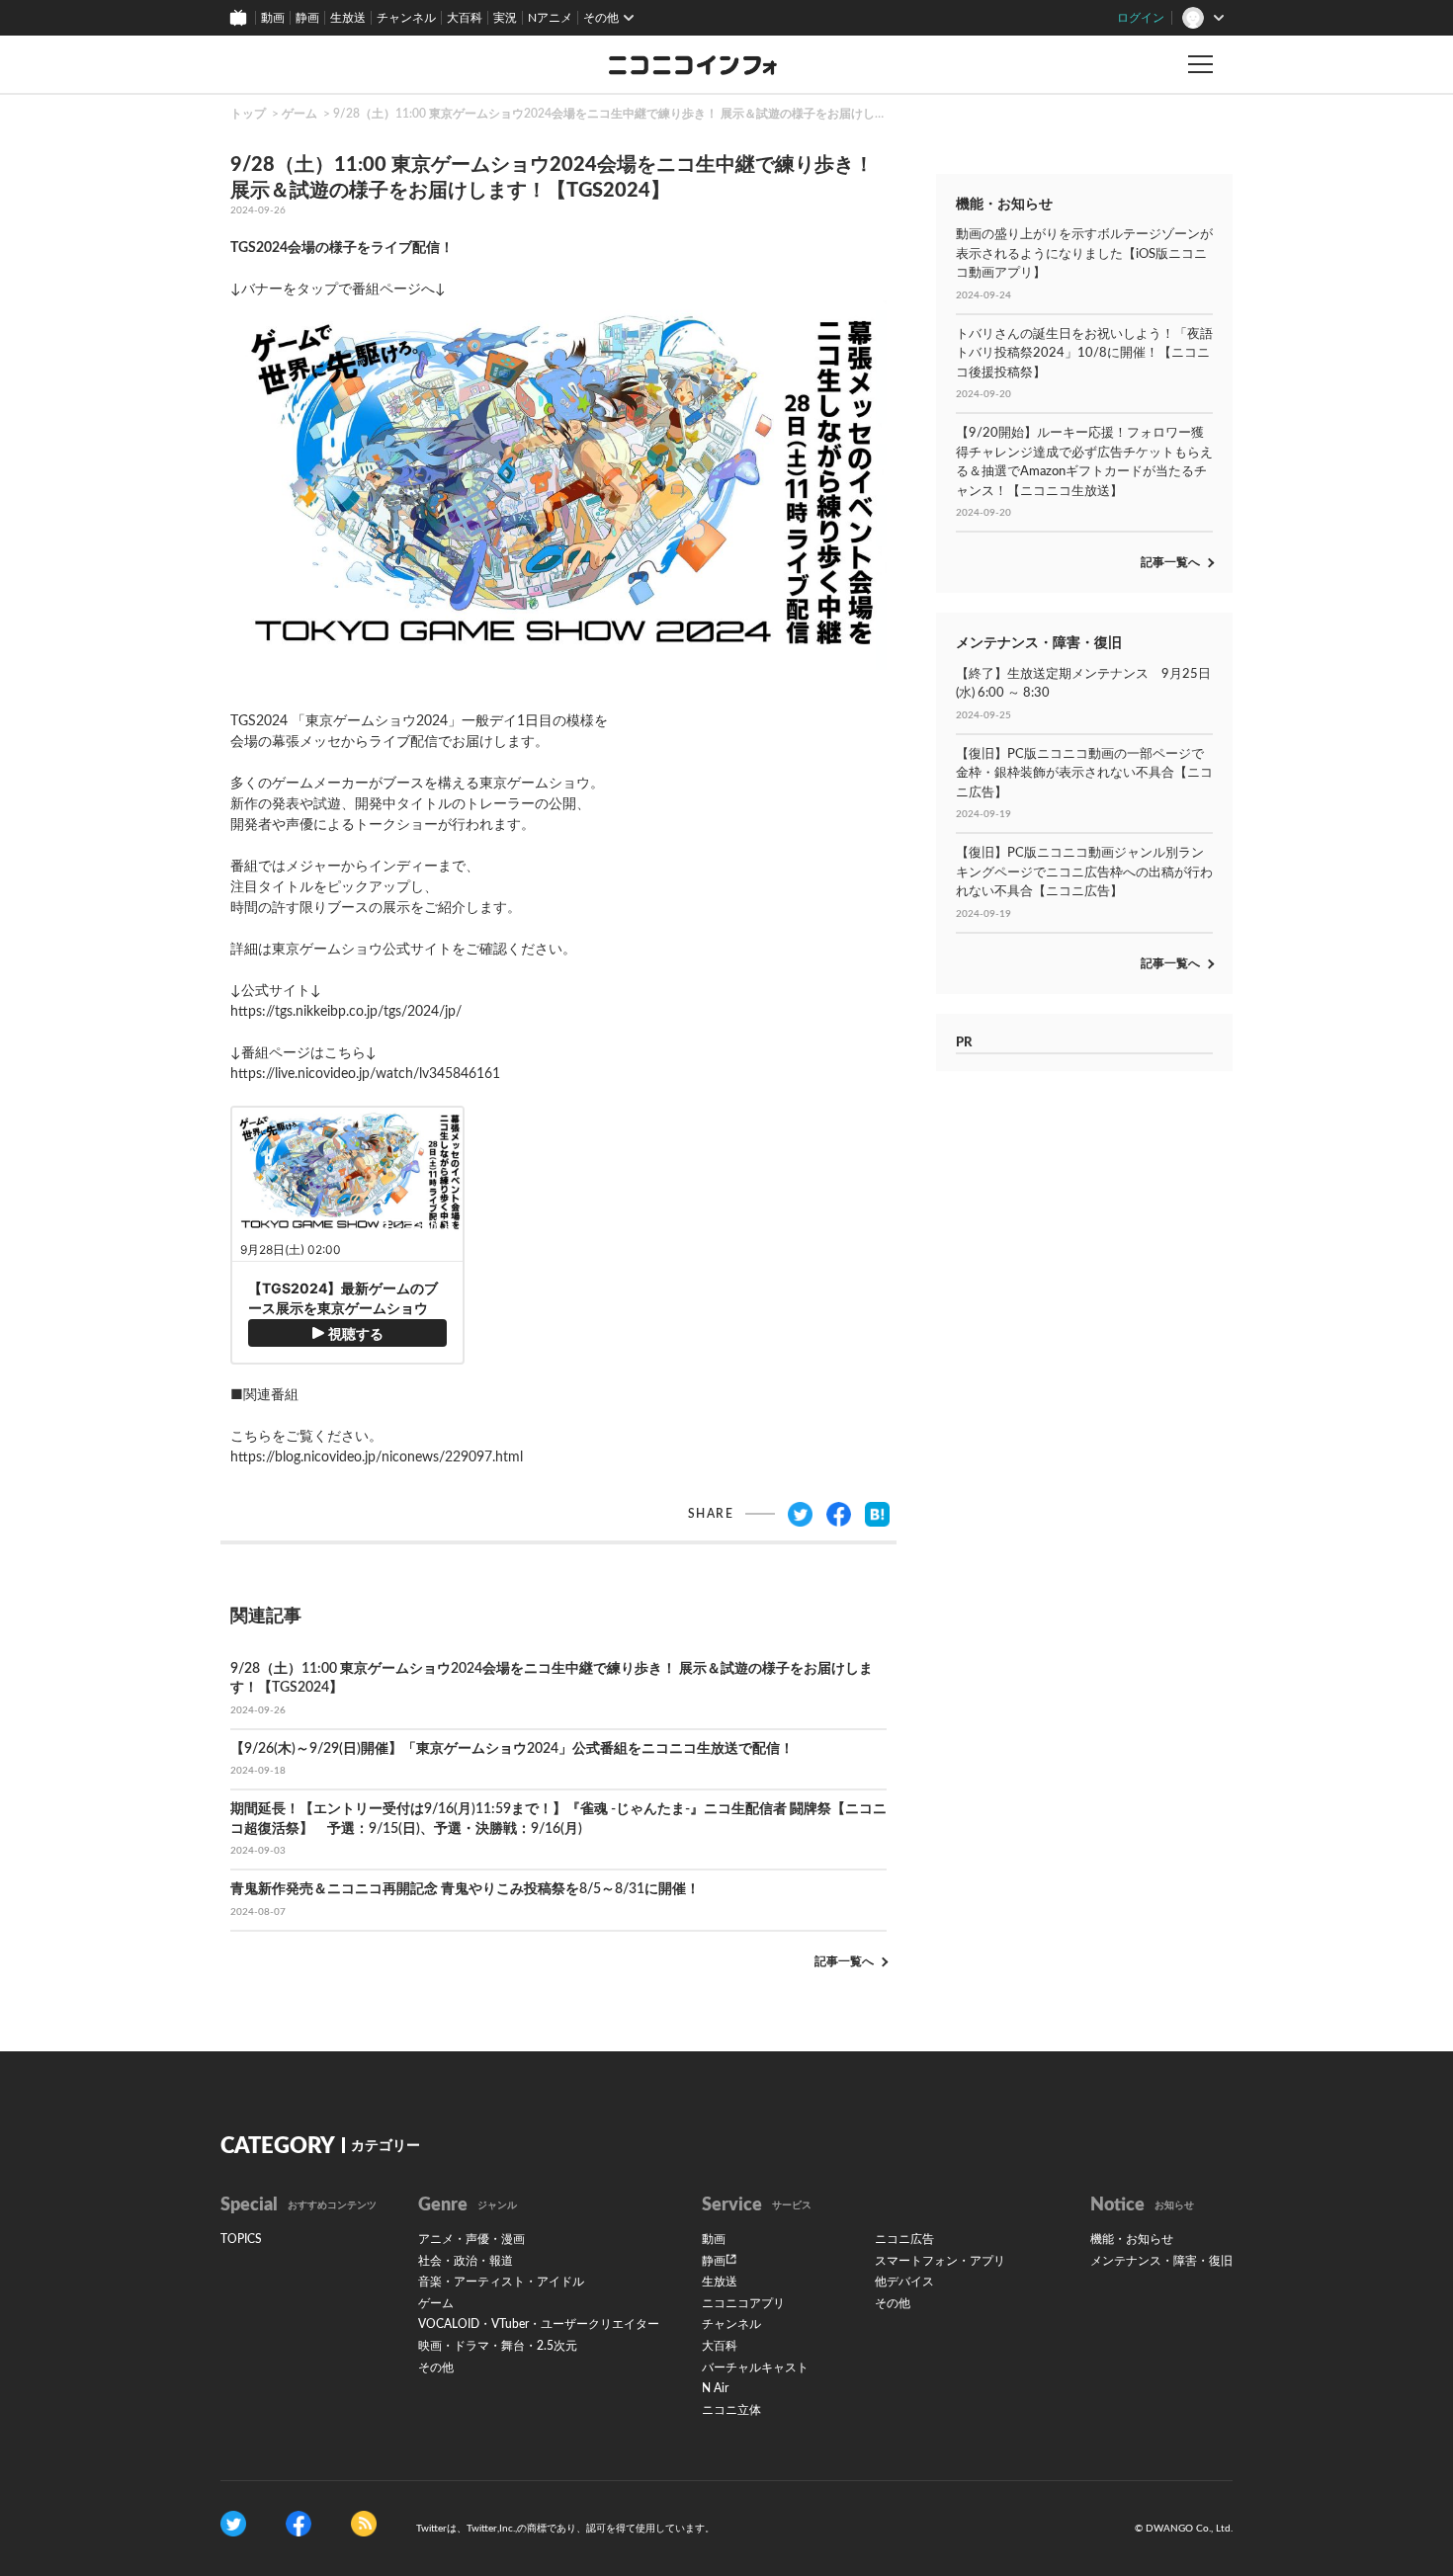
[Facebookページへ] (299, 2524)
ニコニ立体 (731, 2410)
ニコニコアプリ (743, 2303)
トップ (248, 114)
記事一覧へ (844, 1961)
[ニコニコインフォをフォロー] (233, 2524)
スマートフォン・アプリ (940, 2261)
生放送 (348, 18)
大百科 (465, 18)
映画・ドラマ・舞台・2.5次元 (498, 2346)
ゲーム (299, 114)
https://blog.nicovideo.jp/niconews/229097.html (377, 1457)
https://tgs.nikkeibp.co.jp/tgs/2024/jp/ (346, 1012)
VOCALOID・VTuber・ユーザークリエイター (539, 2324)
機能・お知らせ (1132, 2239)
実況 (505, 18)
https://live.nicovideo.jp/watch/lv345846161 (365, 1074)
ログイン (1141, 18)
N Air (715, 2388)
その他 (436, 2368)
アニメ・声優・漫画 (471, 2239)
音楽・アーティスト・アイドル (501, 2282)
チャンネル (406, 18)
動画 (273, 18)
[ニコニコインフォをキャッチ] (364, 2524)
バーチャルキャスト (755, 2368)
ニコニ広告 (904, 2239)
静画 (307, 18)
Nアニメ (550, 18)
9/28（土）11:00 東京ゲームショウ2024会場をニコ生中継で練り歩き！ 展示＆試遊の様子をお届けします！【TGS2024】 (659, 114)
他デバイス (904, 2282)
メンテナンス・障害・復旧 (1161, 2261)
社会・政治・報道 (466, 2261)
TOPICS (241, 2239)
